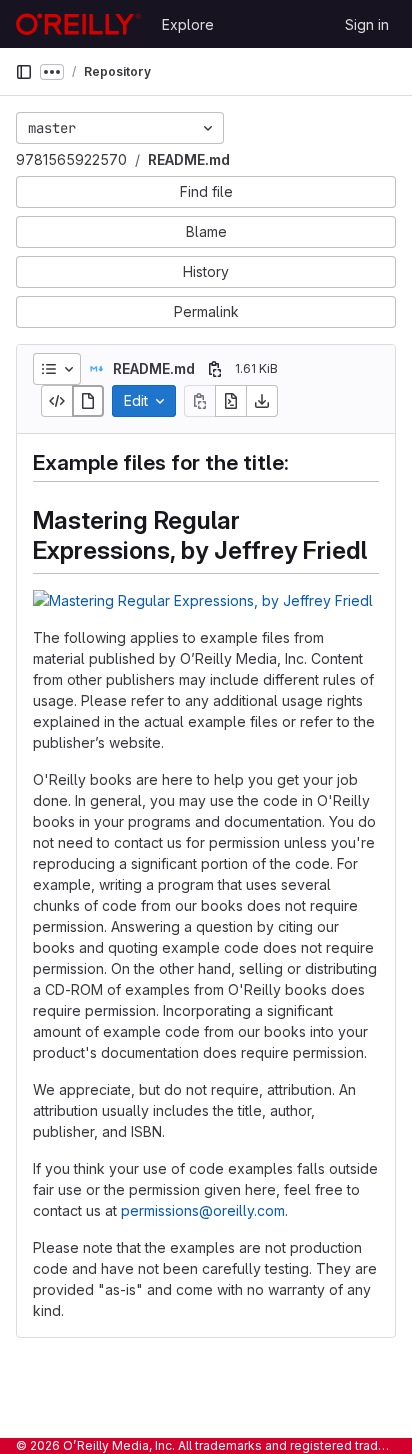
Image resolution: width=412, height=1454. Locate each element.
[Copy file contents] (200, 401)
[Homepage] (78, 24)
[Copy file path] (215, 369)
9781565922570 (71, 159)
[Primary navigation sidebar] (24, 72)
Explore (188, 24)
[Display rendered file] (88, 401)
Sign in (367, 24)
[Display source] (57, 401)
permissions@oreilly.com (203, 1210)
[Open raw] (231, 401)
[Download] (262, 401)
